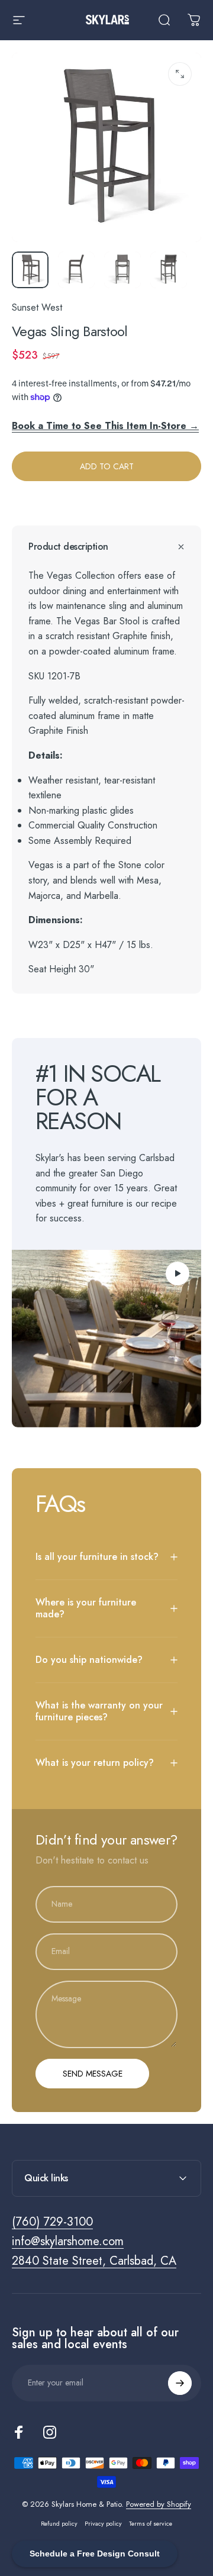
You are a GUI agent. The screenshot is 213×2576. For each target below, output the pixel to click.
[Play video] (106, 1339)
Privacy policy (103, 2524)
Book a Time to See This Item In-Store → (105, 426)
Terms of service (151, 2524)
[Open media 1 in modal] (180, 74)
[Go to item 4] (169, 270)
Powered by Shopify (159, 2504)
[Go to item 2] (76, 270)
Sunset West (37, 307)
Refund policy (59, 2524)
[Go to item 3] (122, 270)
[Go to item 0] (30, 270)
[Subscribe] (180, 2383)
